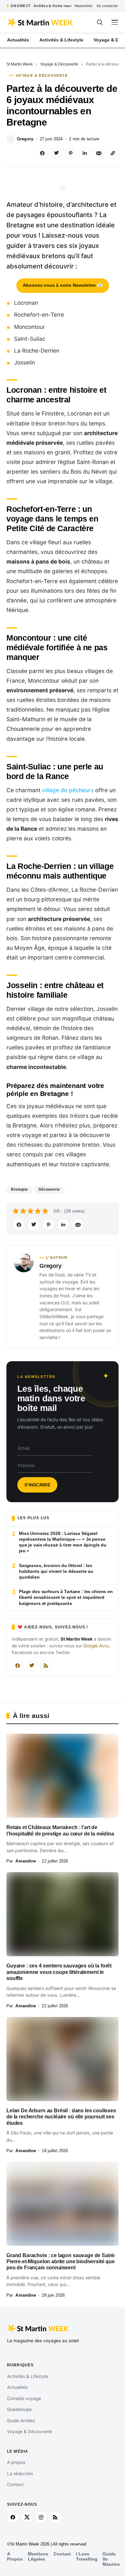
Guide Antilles (21, 2421)
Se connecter (107, 6)
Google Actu (96, 1646)
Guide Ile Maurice (111, 2559)
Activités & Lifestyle (28, 2376)
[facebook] (13, 2517)
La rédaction (20, 2474)
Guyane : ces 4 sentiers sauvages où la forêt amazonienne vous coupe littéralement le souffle (59, 1972)
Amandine (26, 1861)
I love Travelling (87, 2557)
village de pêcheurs (68, 790)
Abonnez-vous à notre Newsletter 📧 (63, 285)
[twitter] (27, 2517)
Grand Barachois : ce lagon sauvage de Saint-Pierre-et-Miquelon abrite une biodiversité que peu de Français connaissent (61, 2262)
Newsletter (84, 6)
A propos (16, 2462)
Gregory (25, 139)
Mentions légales (38, 2557)
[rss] (55, 2517)
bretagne (19, 1189)
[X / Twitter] (32, 1666)
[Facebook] (18, 1666)
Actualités (17, 2387)
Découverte (49, 1189)
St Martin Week (20, 64)
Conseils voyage (24, 2398)
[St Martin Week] (41, 22)
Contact (15, 2484)
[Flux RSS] (46, 1666)
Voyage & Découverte (59, 64)
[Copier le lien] (113, 153)
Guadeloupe (19, 2409)
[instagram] (41, 2517)
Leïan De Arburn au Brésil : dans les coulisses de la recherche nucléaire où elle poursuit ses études (61, 2117)
